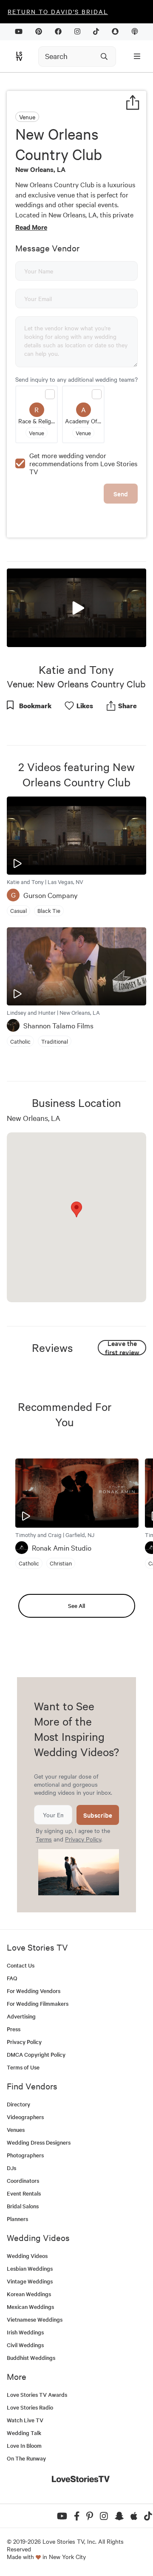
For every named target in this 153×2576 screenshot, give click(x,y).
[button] (76, 607)
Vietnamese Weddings (35, 2319)
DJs (11, 2168)
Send (121, 494)
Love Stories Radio (30, 2407)
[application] (76, 608)
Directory (18, 2104)
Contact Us (21, 1965)
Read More (31, 227)
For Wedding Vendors (34, 1991)
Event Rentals (24, 2193)
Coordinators (23, 2180)
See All (76, 1606)
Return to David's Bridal (58, 11)
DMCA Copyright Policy (36, 2054)
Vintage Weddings (30, 2281)
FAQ (12, 1978)
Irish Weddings (25, 2332)
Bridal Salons (23, 2206)
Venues (16, 2130)
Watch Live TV (25, 2420)
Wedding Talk (24, 2433)
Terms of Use (23, 2067)
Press (14, 2029)
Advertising (21, 2016)
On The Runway (26, 2458)
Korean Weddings (29, 2294)
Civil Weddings (25, 2345)
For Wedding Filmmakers (38, 2003)
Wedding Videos (27, 2256)
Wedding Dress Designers (39, 2142)
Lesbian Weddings (30, 2268)
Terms (44, 1839)
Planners (17, 2219)
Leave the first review (122, 1348)
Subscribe (98, 1815)
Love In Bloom (24, 2445)
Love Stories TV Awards (37, 2394)
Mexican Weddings (30, 2307)
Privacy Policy (83, 1839)
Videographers (25, 2117)
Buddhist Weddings (31, 2358)
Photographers (25, 2155)
